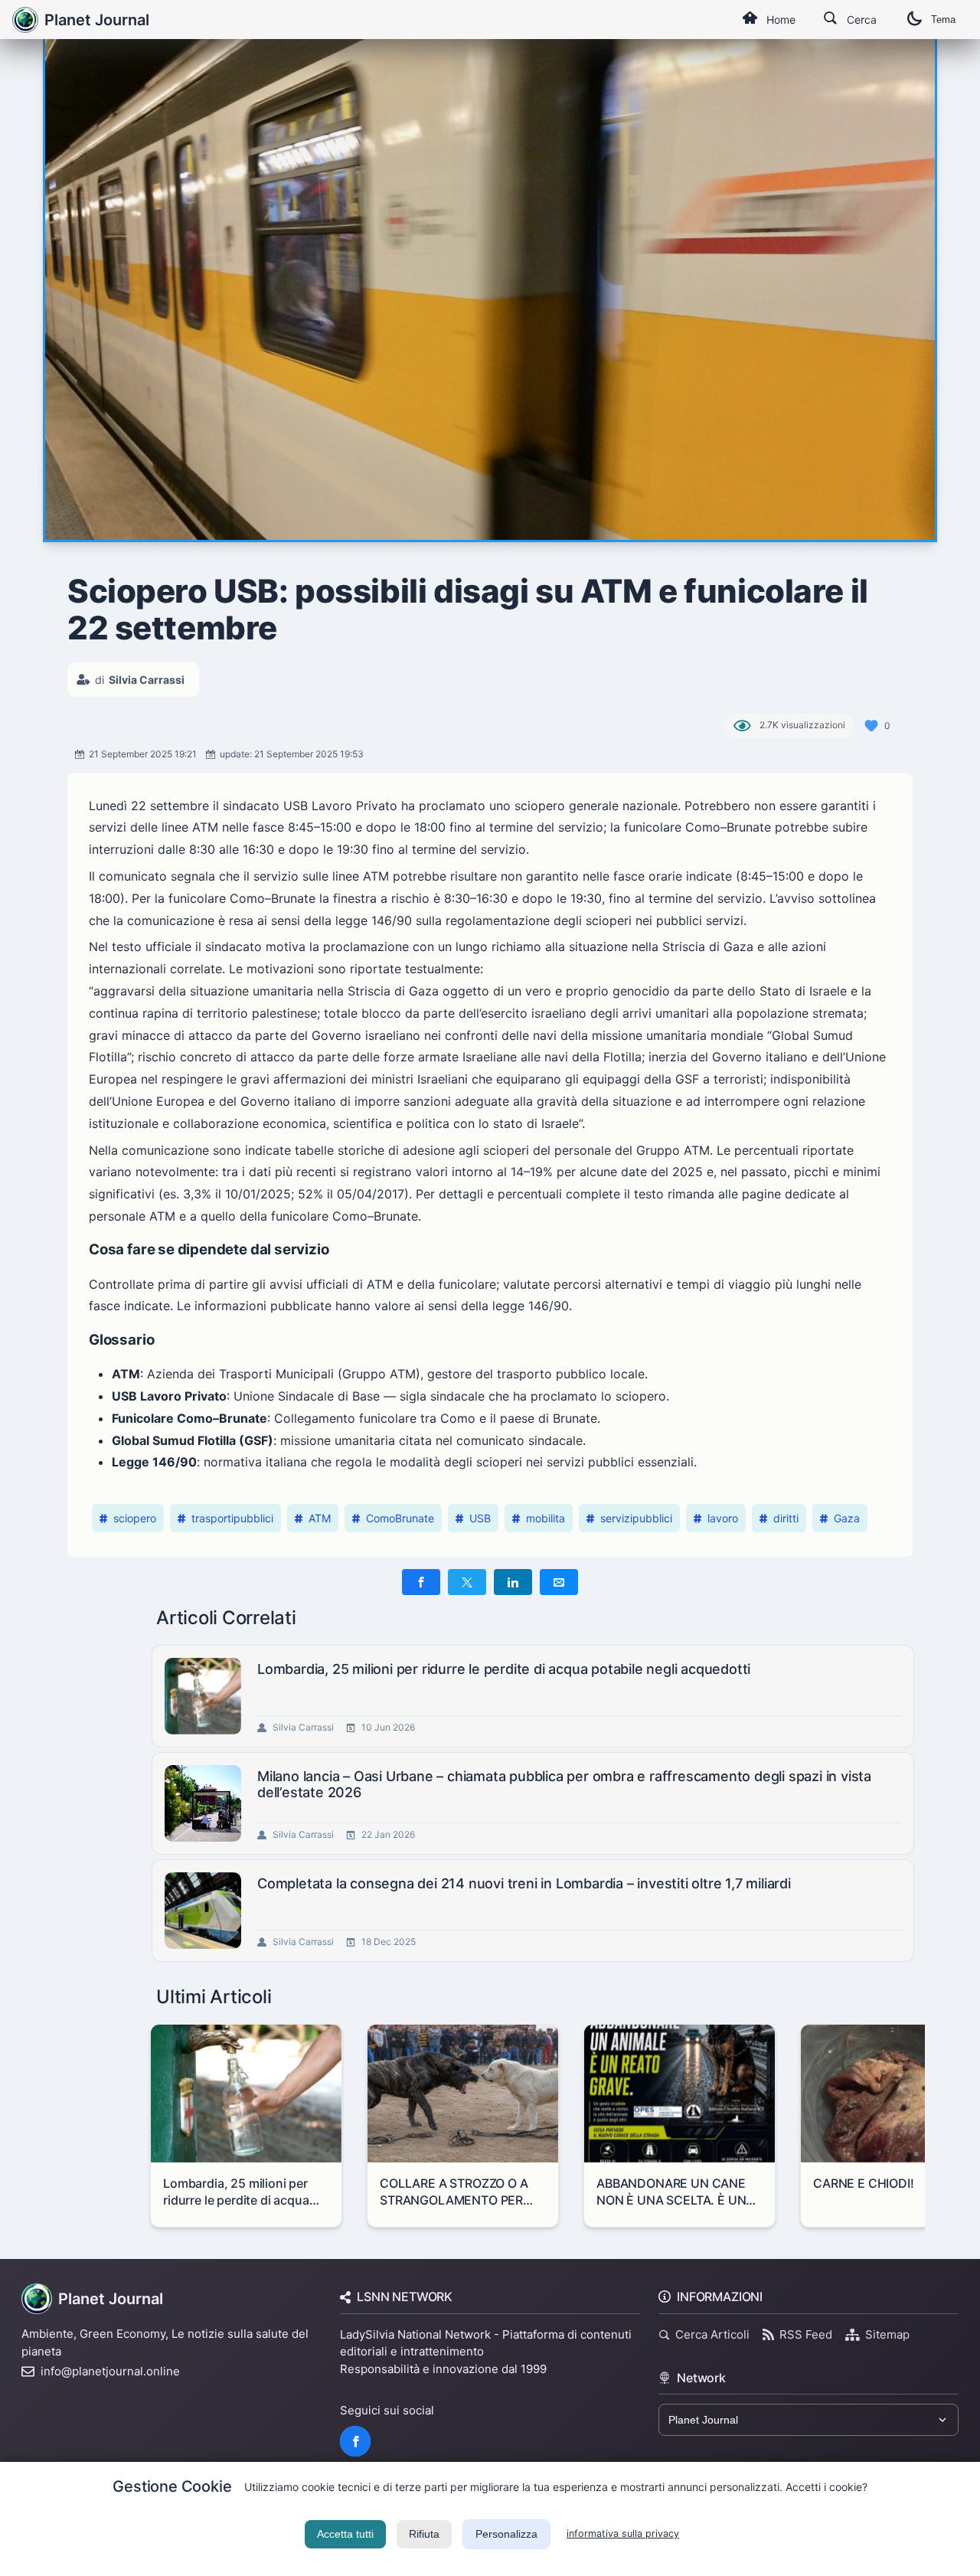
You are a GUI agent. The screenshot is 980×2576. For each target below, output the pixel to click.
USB (480, 1518)
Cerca (862, 20)
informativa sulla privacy (623, 2534)
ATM (320, 1518)
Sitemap (887, 2334)
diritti (786, 1518)
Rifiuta (424, 2534)
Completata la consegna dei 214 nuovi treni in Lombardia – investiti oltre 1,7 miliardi (524, 1883)
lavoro (723, 1518)
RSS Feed (806, 2334)
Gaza (847, 1518)
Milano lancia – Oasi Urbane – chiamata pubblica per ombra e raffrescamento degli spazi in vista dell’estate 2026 (564, 1785)
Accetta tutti (345, 2534)
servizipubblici (636, 1518)
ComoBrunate (400, 1518)
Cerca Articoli (712, 2334)
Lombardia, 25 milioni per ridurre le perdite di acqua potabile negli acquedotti (504, 1669)
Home (781, 20)
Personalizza (506, 2534)
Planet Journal (97, 20)
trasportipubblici (232, 1518)
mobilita (546, 1518)
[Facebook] (355, 2441)
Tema (943, 20)
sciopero (135, 1518)
